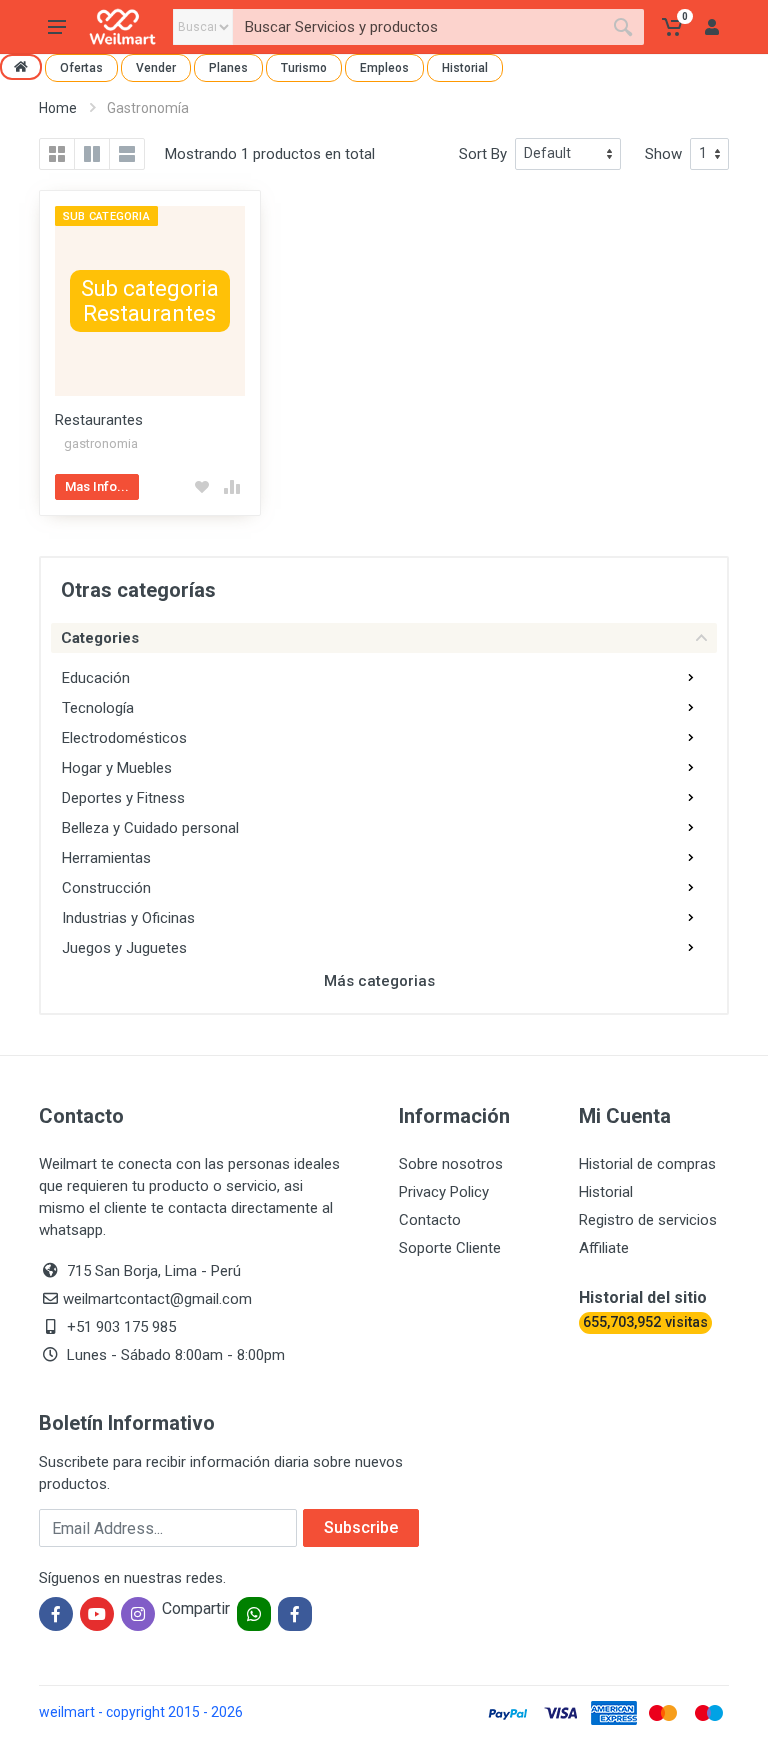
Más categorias (379, 981)
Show (663, 154)
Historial (465, 68)
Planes (228, 68)
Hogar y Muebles (117, 768)
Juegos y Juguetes (124, 948)
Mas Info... (97, 486)
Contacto (430, 1220)
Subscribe (361, 1527)
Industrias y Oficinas (128, 918)
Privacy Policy (444, 1192)
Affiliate (604, 1248)
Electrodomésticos (124, 738)
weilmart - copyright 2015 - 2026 (141, 1712)
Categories (100, 638)
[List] (127, 154)
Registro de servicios (648, 1220)
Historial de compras (647, 1164)
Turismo (304, 68)
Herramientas (106, 858)
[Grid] (57, 154)
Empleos (384, 68)
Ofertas (81, 68)
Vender (156, 68)
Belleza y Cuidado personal (150, 828)
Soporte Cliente (450, 1248)
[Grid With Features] (92, 154)
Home (58, 108)
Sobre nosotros (451, 1164)
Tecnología (98, 708)
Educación (96, 678)
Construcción (106, 888)
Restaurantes (99, 420)
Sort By (483, 154)
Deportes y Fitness (123, 798)
